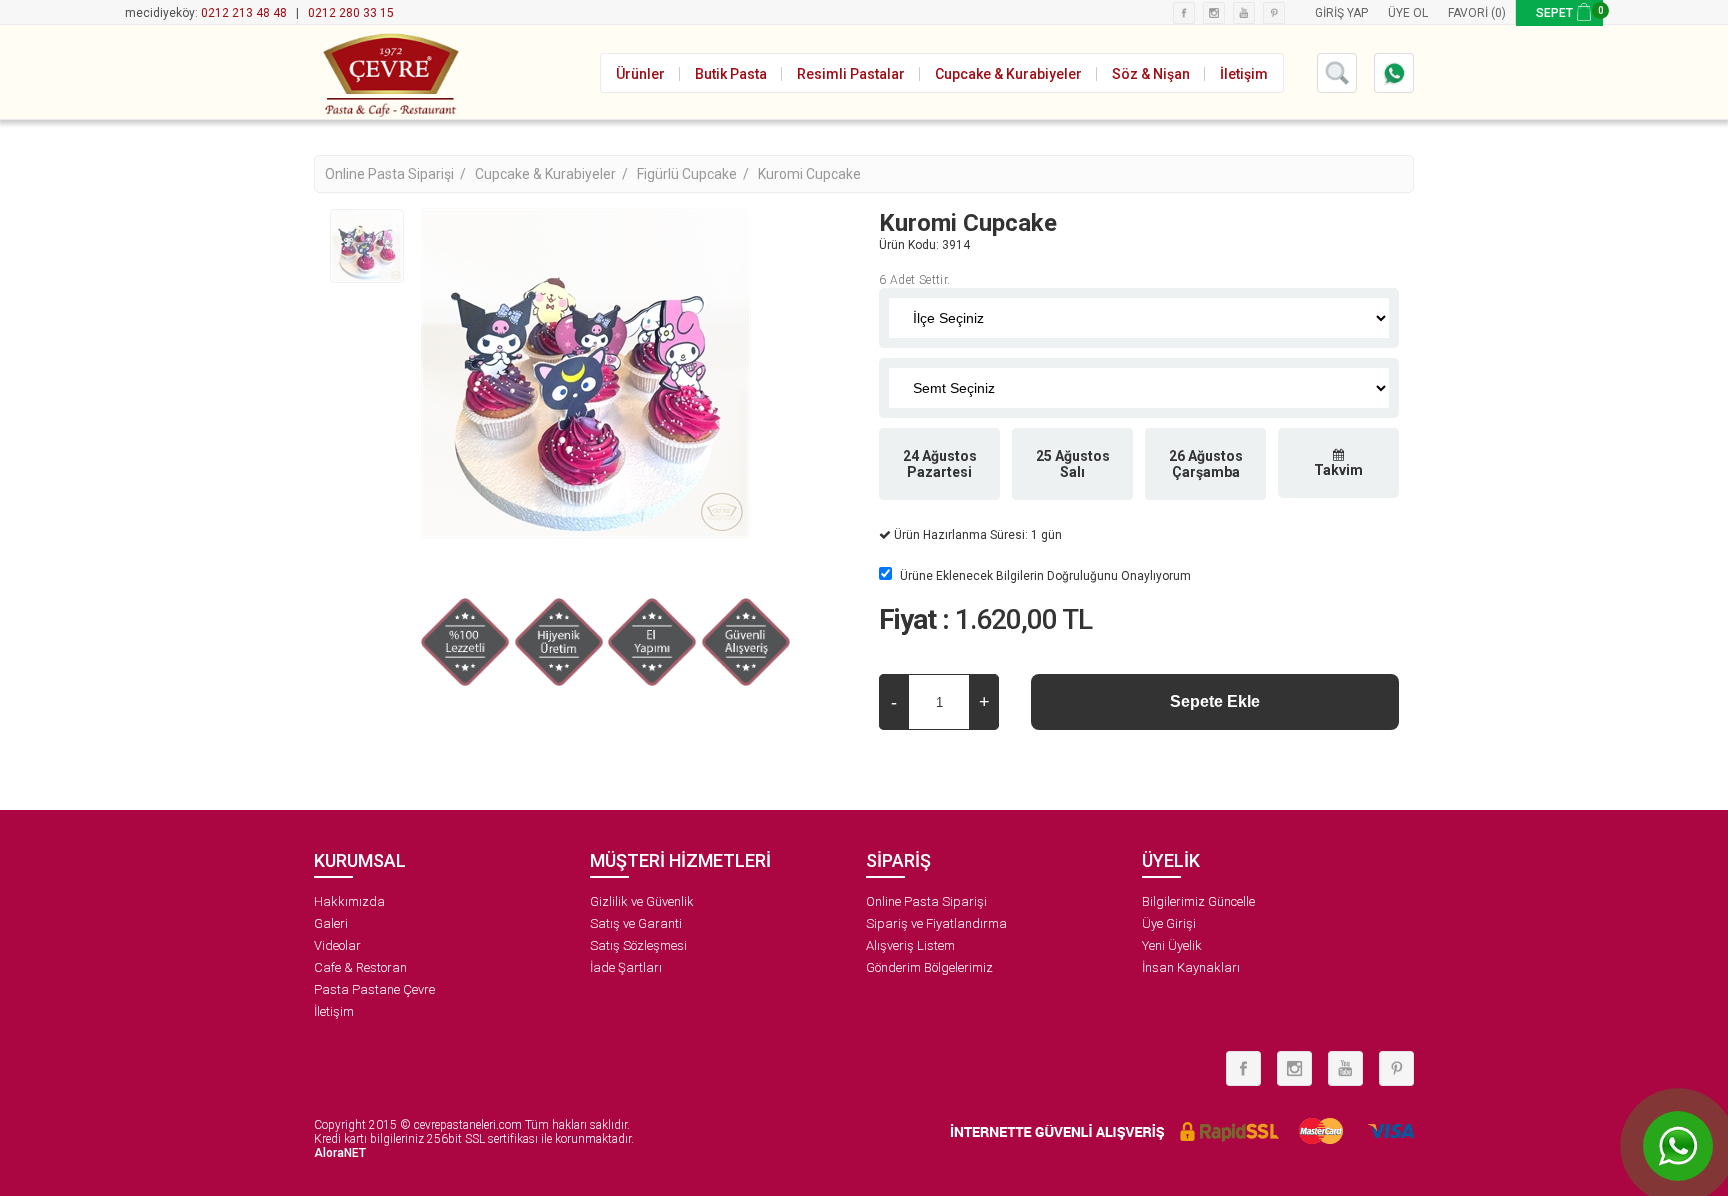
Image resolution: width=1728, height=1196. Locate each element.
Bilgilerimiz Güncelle (1198, 901)
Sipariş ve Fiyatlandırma (936, 923)
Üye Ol (1408, 13)
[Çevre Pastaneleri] (389, 72)
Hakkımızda (349, 901)
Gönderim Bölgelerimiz (929, 967)
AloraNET (340, 1153)
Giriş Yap (1341, 13)
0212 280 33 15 (351, 13)
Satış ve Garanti (636, 923)
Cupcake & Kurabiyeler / (553, 174)
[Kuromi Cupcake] (367, 246)
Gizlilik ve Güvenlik (642, 901)
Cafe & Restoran (360, 967)
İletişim (334, 1011)
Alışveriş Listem (910, 945)
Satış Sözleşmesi (638, 945)
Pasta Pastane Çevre (374, 989)
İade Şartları (626, 967)
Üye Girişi (1169, 923)
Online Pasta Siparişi (926, 901)
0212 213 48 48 (244, 13)
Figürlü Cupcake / (694, 174)
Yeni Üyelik (1172, 945)
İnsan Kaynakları (1191, 967)
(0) (1498, 13)
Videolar (337, 945)
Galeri (331, 923)
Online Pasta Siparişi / (397, 174)
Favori (1468, 13)
